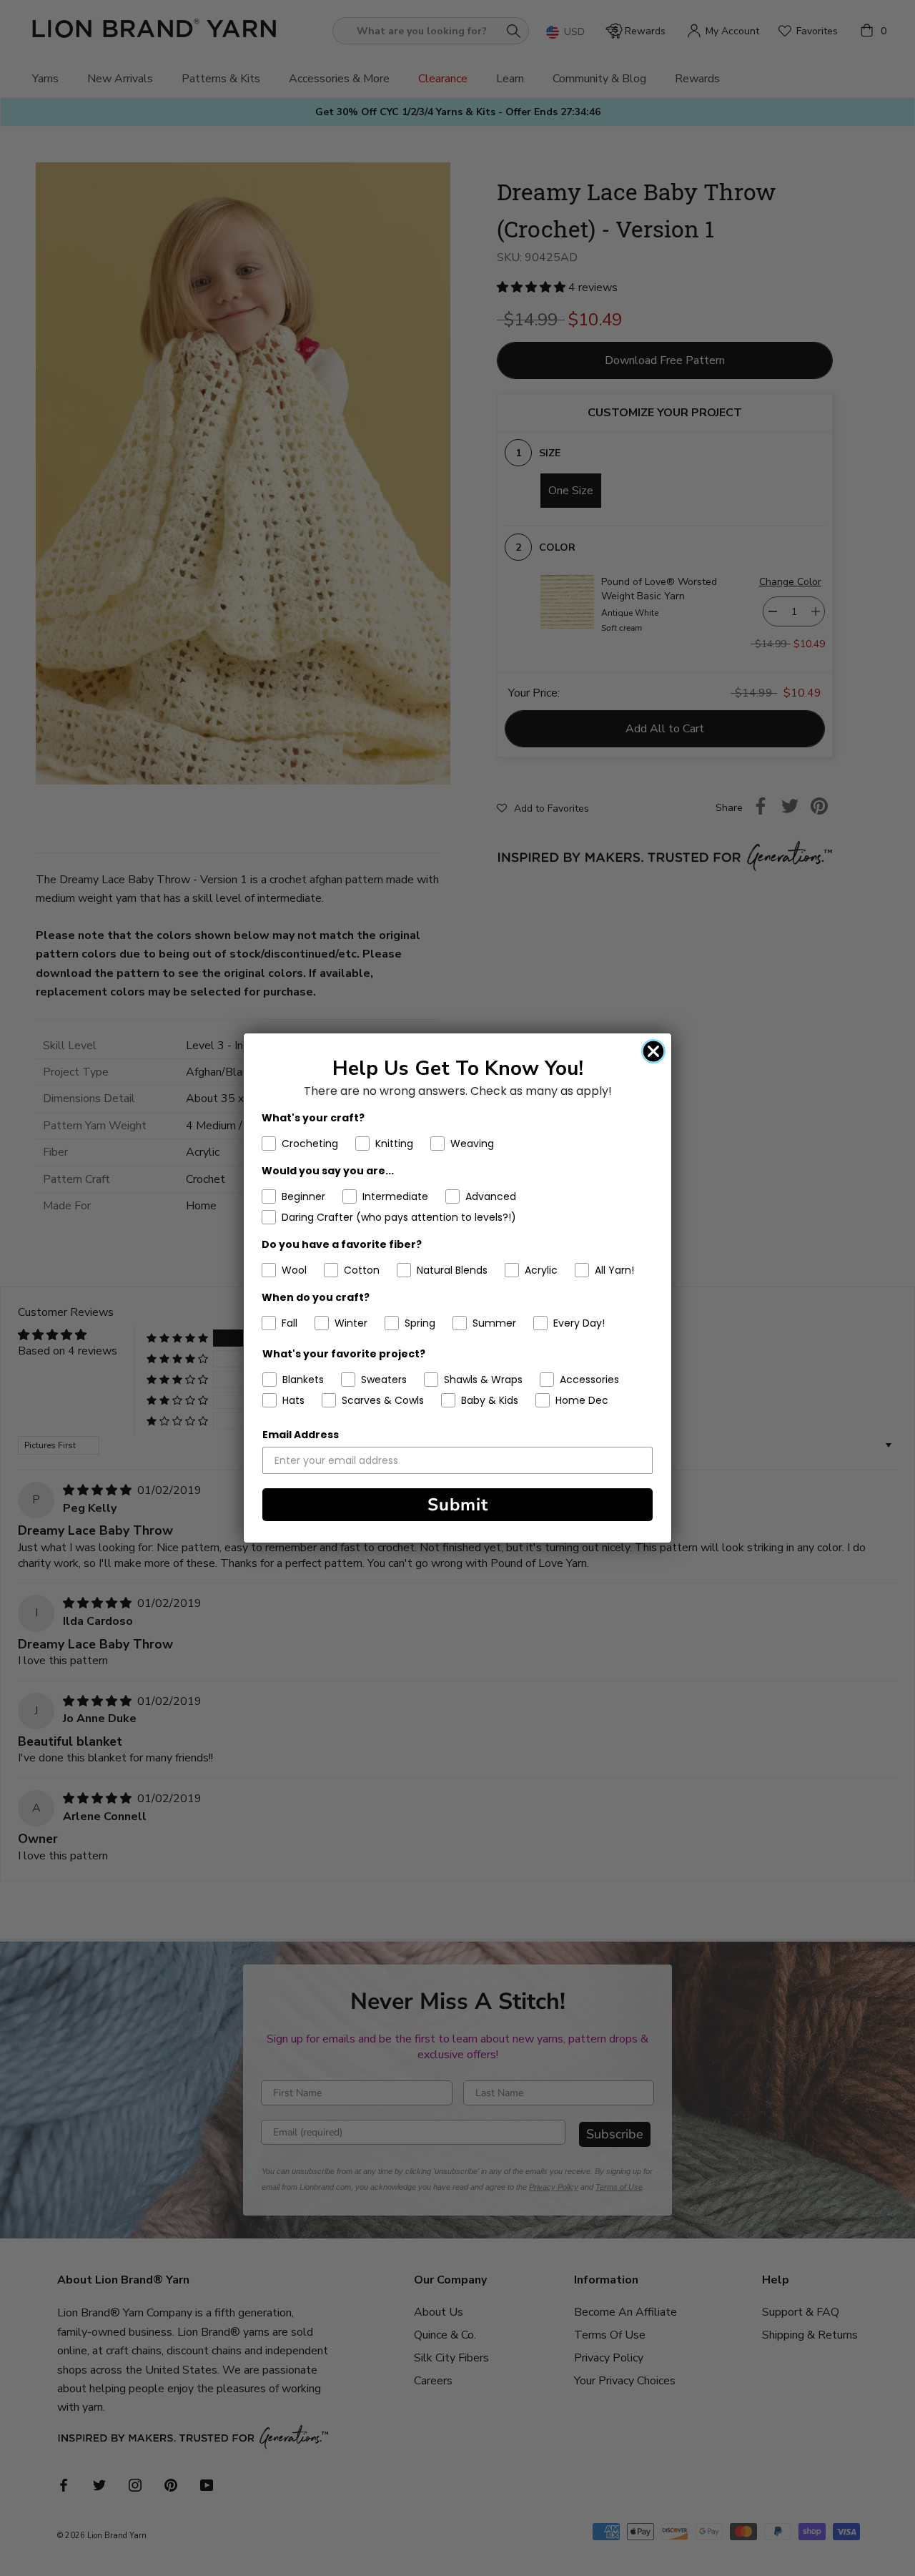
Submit (458, 1505)
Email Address (301, 1435)
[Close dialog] (653, 1051)
